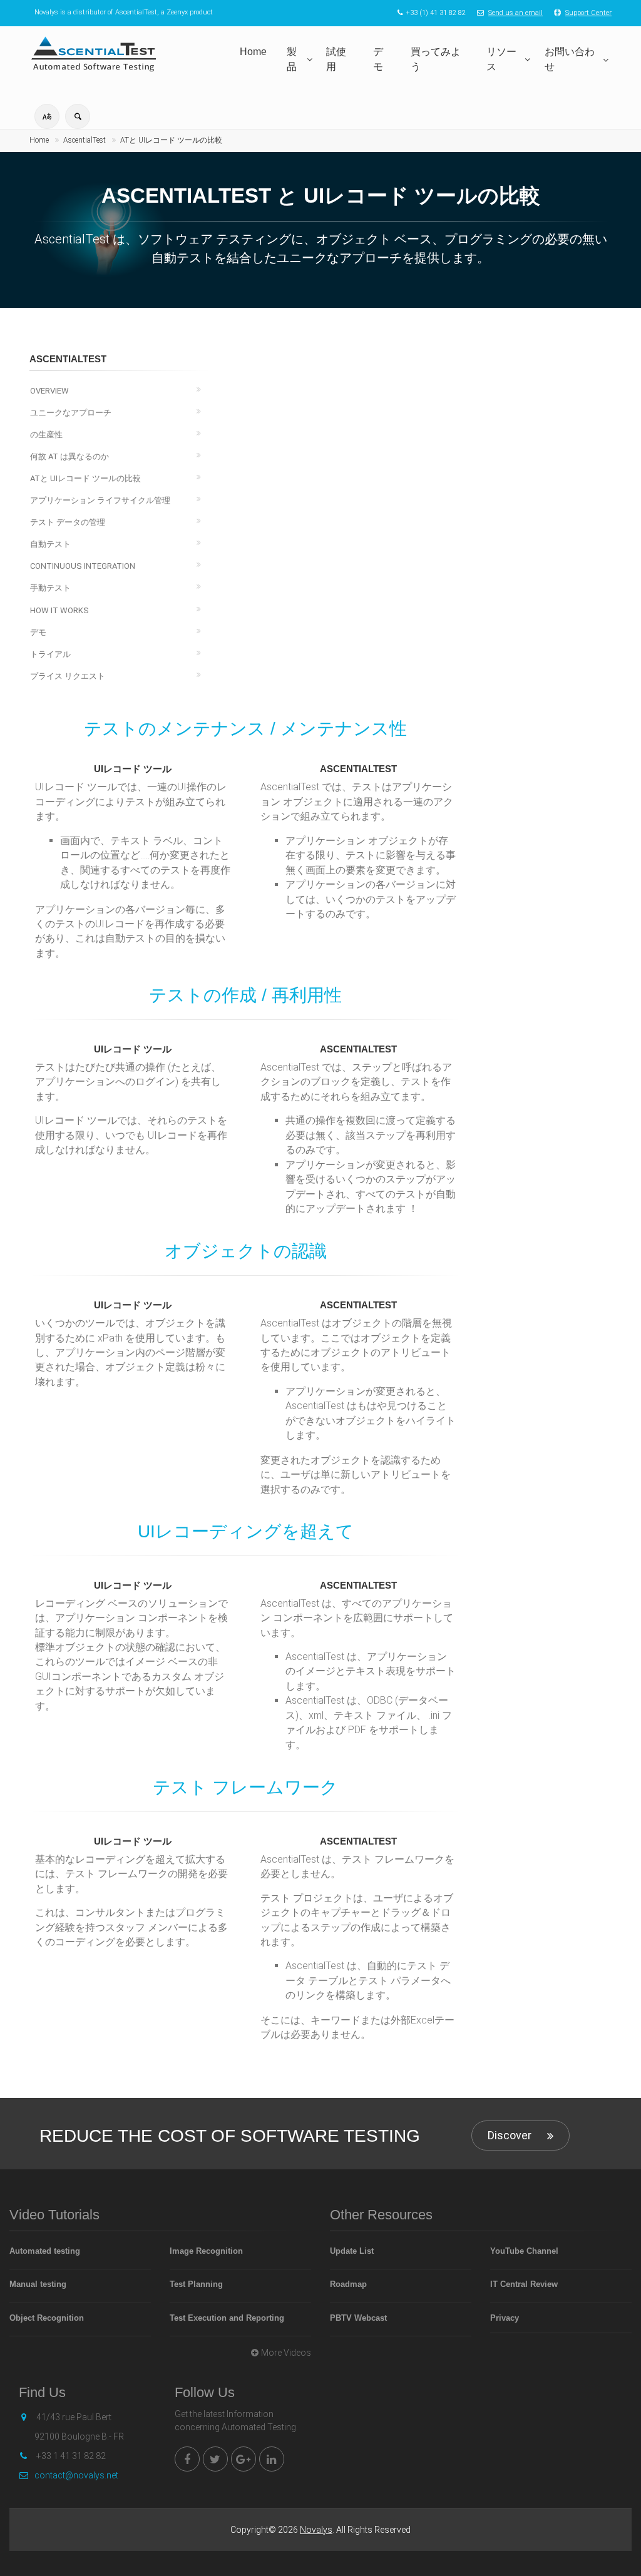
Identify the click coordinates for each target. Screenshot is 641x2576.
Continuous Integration (83, 566)
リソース (501, 59)
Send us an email (515, 13)
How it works (59, 610)
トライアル (50, 654)
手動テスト (50, 588)
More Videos (286, 2353)
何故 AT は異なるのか (69, 456)
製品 (292, 59)
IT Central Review (524, 2284)
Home (253, 52)
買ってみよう (436, 59)
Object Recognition (47, 2318)
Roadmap (348, 2284)
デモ (378, 59)
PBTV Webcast (358, 2318)
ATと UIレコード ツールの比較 (171, 140)
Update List (352, 2251)
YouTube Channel (524, 2251)
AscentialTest (85, 140)
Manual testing (38, 2284)
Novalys (316, 2530)
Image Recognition (206, 2251)
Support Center (588, 13)
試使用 (336, 59)
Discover (510, 2135)
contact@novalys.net (76, 2475)
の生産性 (46, 435)
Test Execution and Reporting (227, 2318)
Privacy (505, 2318)
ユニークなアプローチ (71, 413)
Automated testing (45, 2251)
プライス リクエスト (68, 676)
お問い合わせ (570, 59)
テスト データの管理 (68, 522)
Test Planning (196, 2284)
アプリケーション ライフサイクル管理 (100, 500)
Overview (49, 391)
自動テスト (50, 544)
